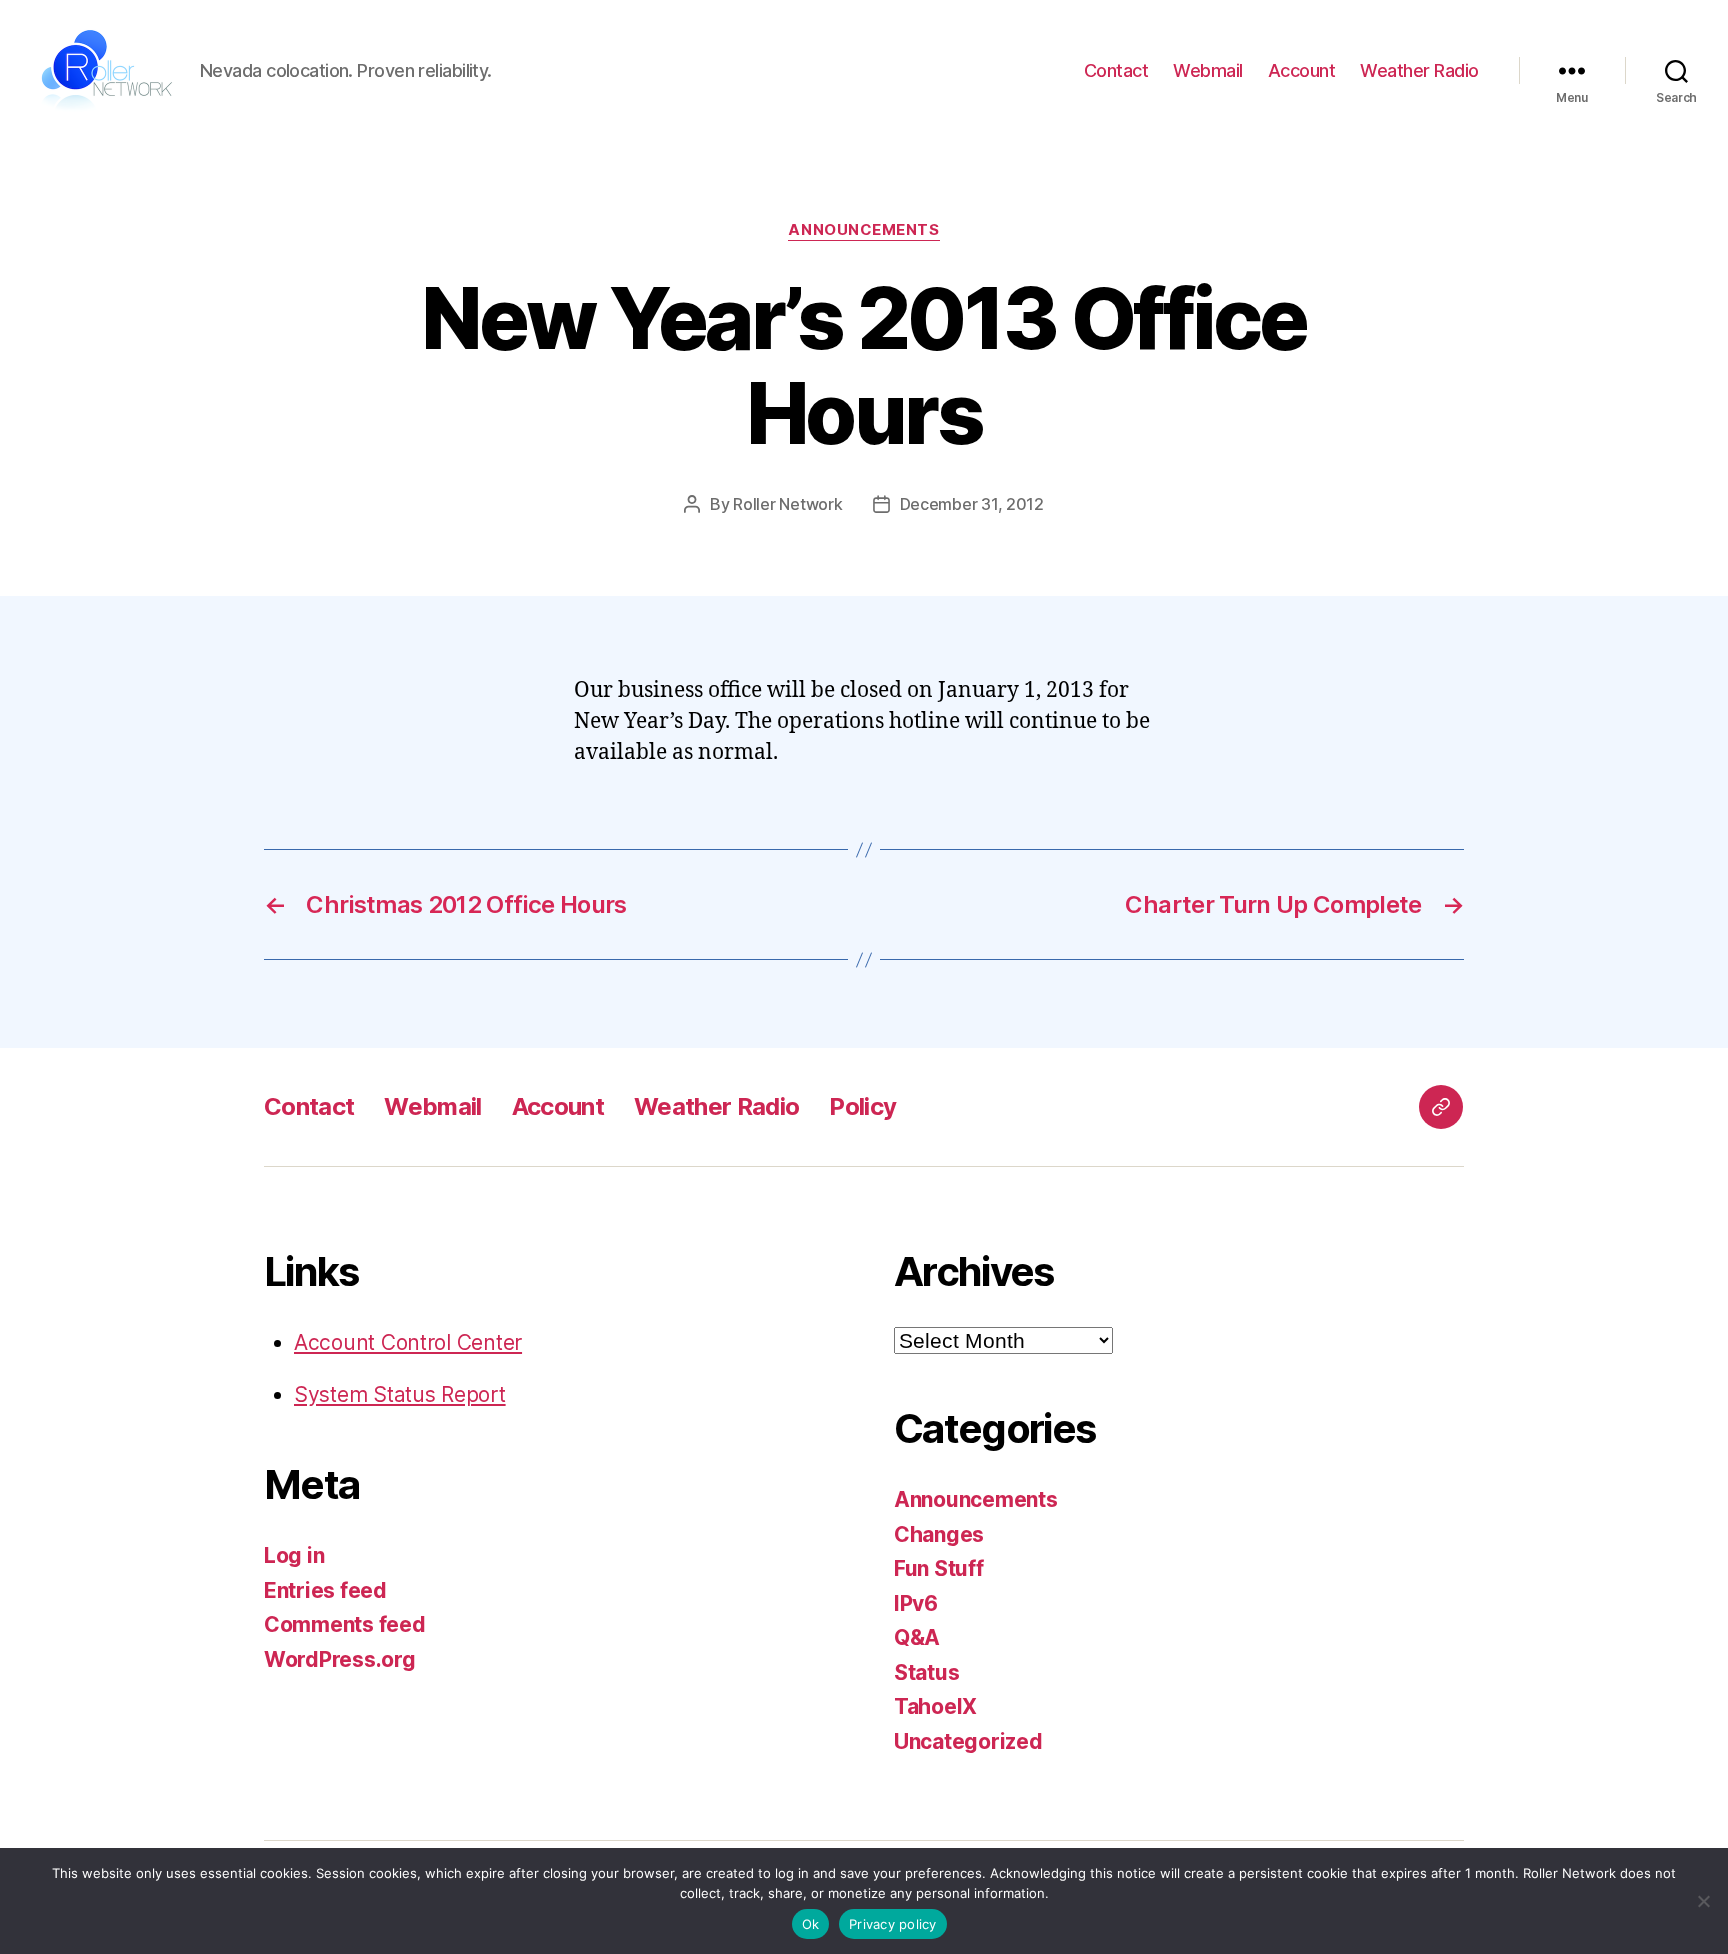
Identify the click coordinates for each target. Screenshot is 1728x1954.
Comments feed (345, 1624)
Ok (811, 1924)
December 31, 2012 (972, 504)
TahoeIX (935, 1706)
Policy (862, 1106)
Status (926, 1672)
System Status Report (400, 1394)
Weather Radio (1419, 70)
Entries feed (325, 1590)
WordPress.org (340, 1659)
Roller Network (787, 504)
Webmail (1208, 70)
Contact (1116, 70)
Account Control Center (408, 1342)
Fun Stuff (939, 1568)
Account (1302, 70)
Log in (294, 1555)
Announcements (863, 230)
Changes (939, 1534)
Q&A (917, 1637)
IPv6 (916, 1603)
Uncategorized (968, 1741)
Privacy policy (893, 1924)
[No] (1703, 1901)
